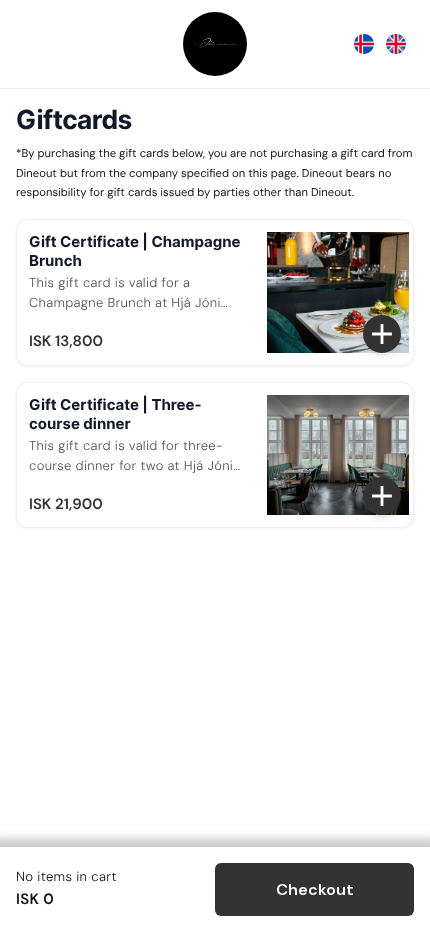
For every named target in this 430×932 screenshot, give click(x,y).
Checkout (315, 889)
